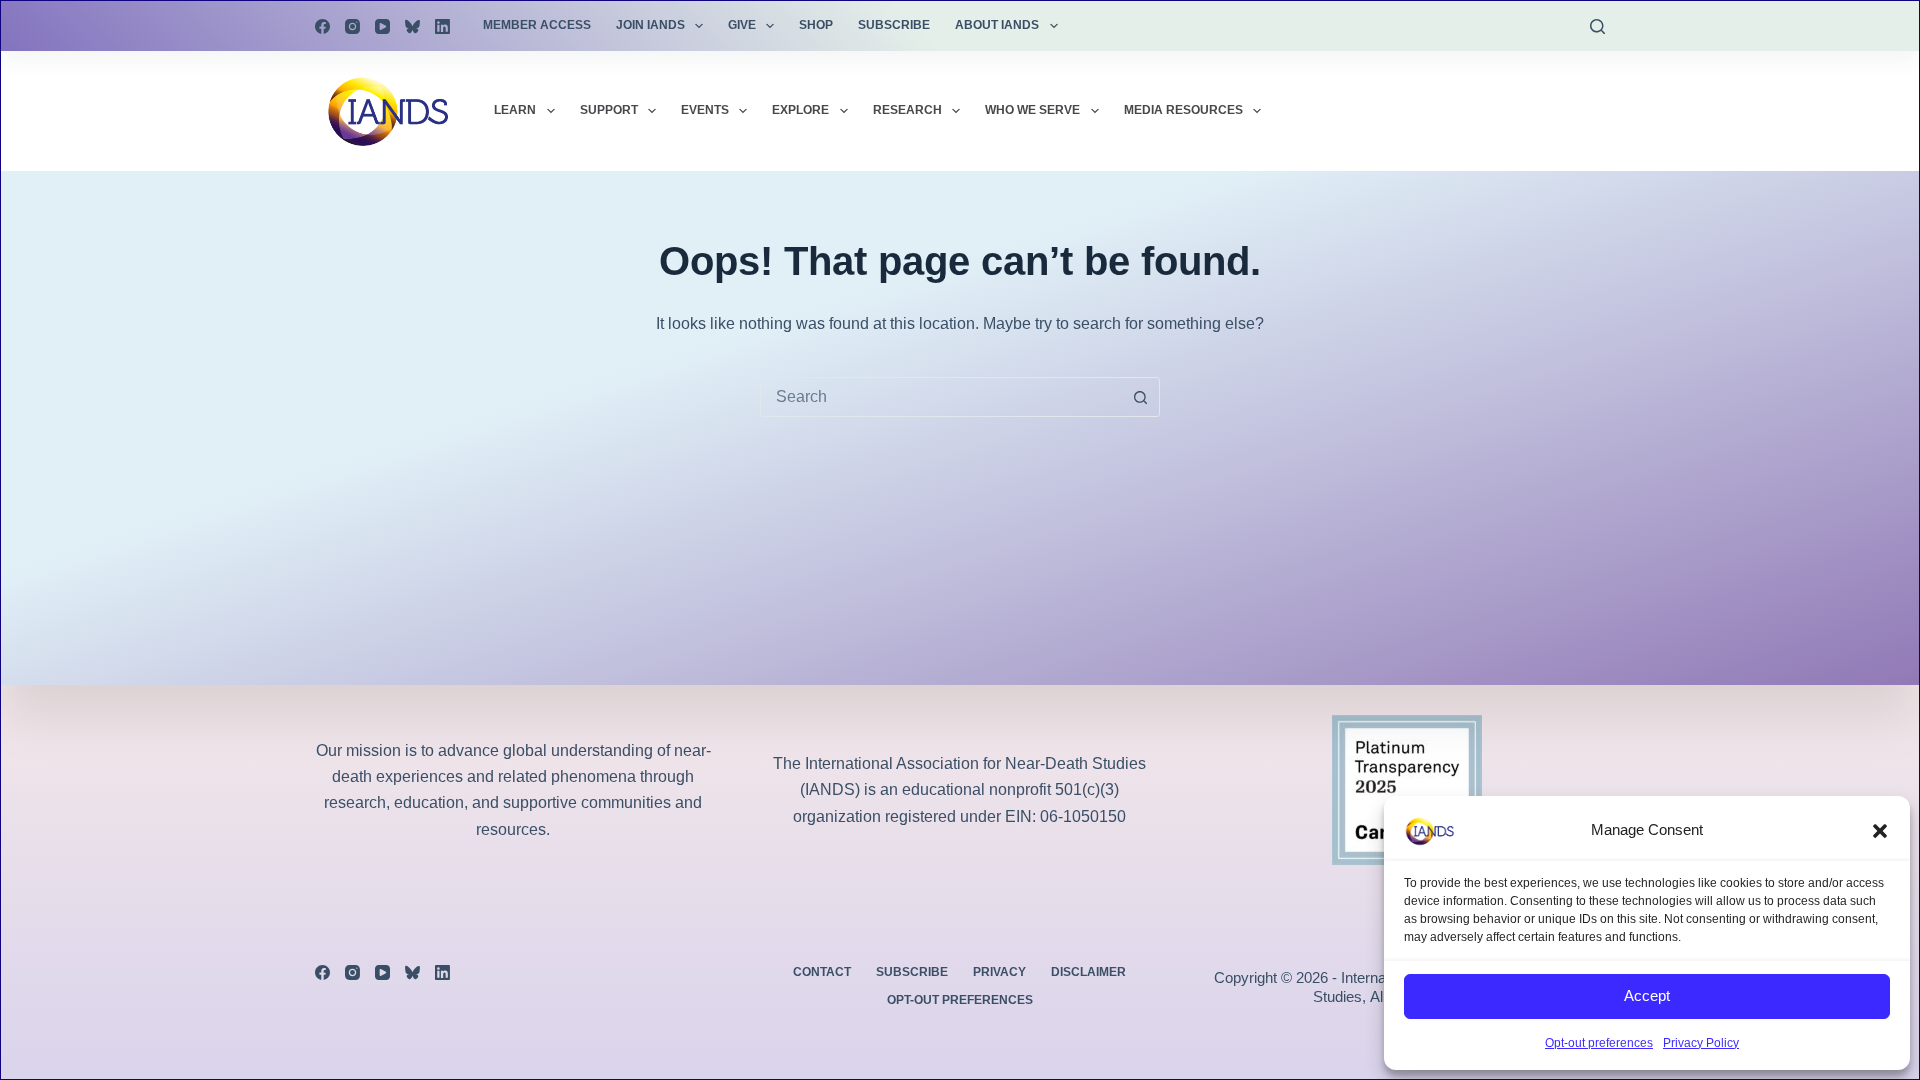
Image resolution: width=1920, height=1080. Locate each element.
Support (609, 110)
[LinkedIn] (442, 26)
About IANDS (997, 25)
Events (705, 110)
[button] (1880, 831)
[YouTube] (382, 26)
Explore (800, 110)
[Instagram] (352, 26)
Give (742, 25)
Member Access (537, 25)
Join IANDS (650, 25)
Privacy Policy (1701, 1043)
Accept (1647, 995)
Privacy (999, 972)
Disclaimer (1088, 972)
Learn (515, 110)
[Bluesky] (412, 26)
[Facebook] (322, 26)
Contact (822, 972)
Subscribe (894, 25)
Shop (816, 25)
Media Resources (1183, 110)
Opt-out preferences (1599, 1043)
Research (907, 110)
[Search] (1597, 26)
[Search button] (1140, 397)
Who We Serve (1032, 110)
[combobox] (941, 397)
